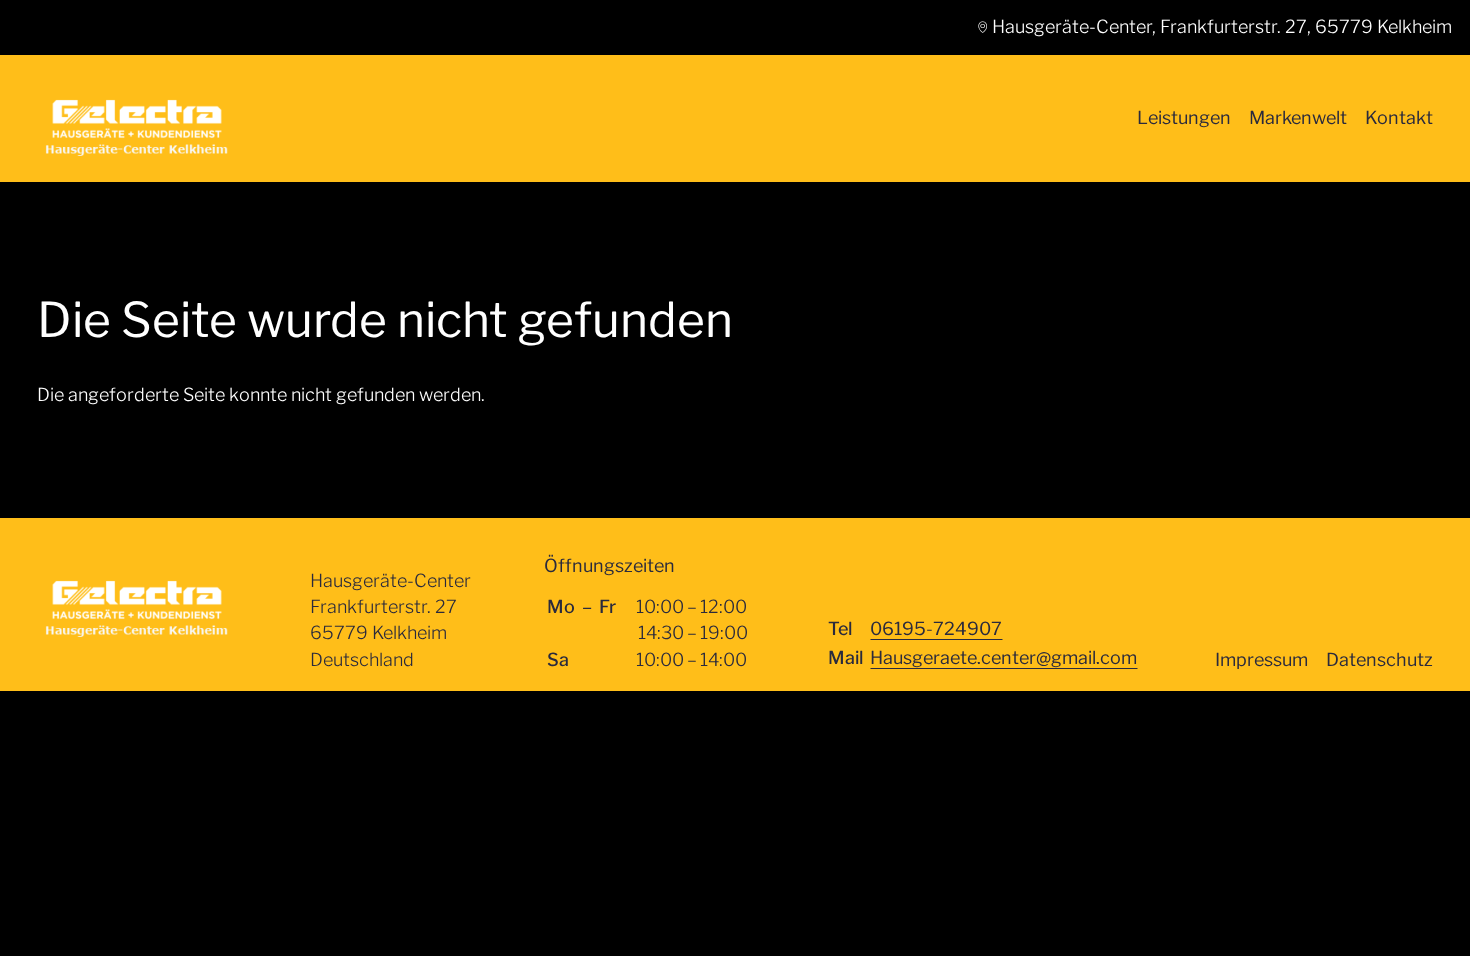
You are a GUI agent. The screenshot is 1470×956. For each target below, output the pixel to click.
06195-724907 (936, 628)
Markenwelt (1298, 117)
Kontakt (1399, 117)
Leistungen (1184, 117)
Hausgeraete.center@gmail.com (1003, 657)
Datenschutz (1379, 659)
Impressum (1261, 659)
